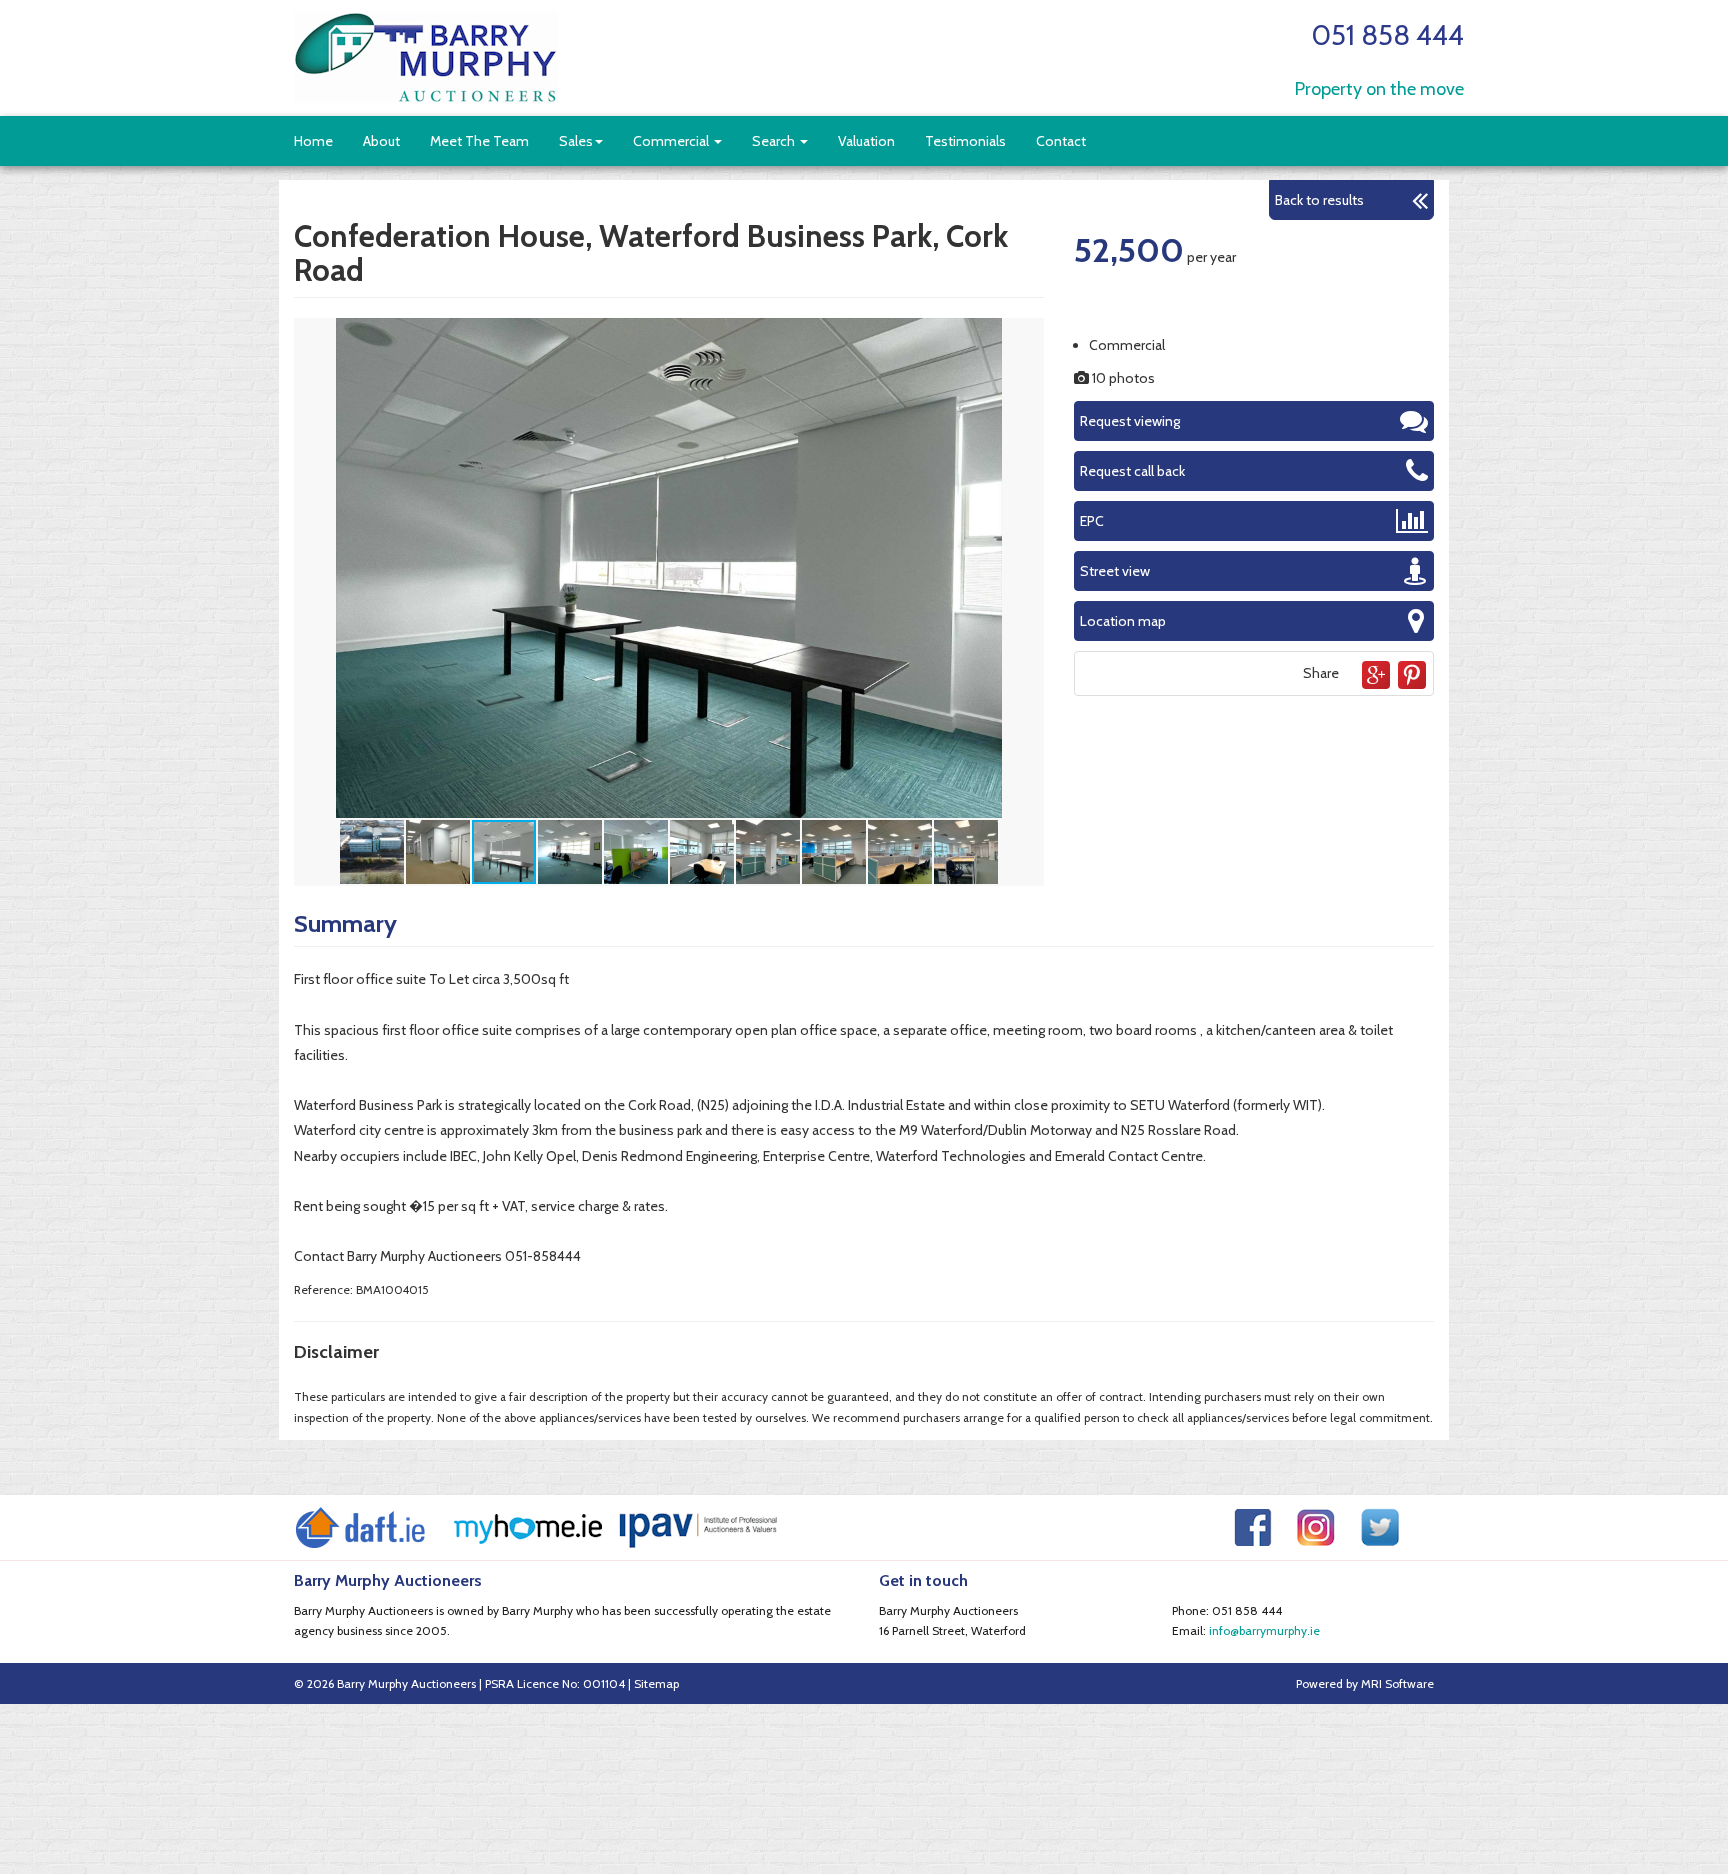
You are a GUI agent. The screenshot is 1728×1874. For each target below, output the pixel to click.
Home (313, 141)
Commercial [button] (672, 141)
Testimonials (965, 141)
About (381, 141)
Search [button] (775, 141)
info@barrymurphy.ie (1264, 1630)
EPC (1092, 521)
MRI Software (1397, 1683)
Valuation (866, 141)
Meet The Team (479, 141)
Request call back (1132, 471)
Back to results (1319, 200)
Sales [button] (576, 141)
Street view (1115, 571)
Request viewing (1130, 421)
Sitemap (656, 1683)
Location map (1123, 621)
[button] (1026, 336)
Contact (1061, 141)
